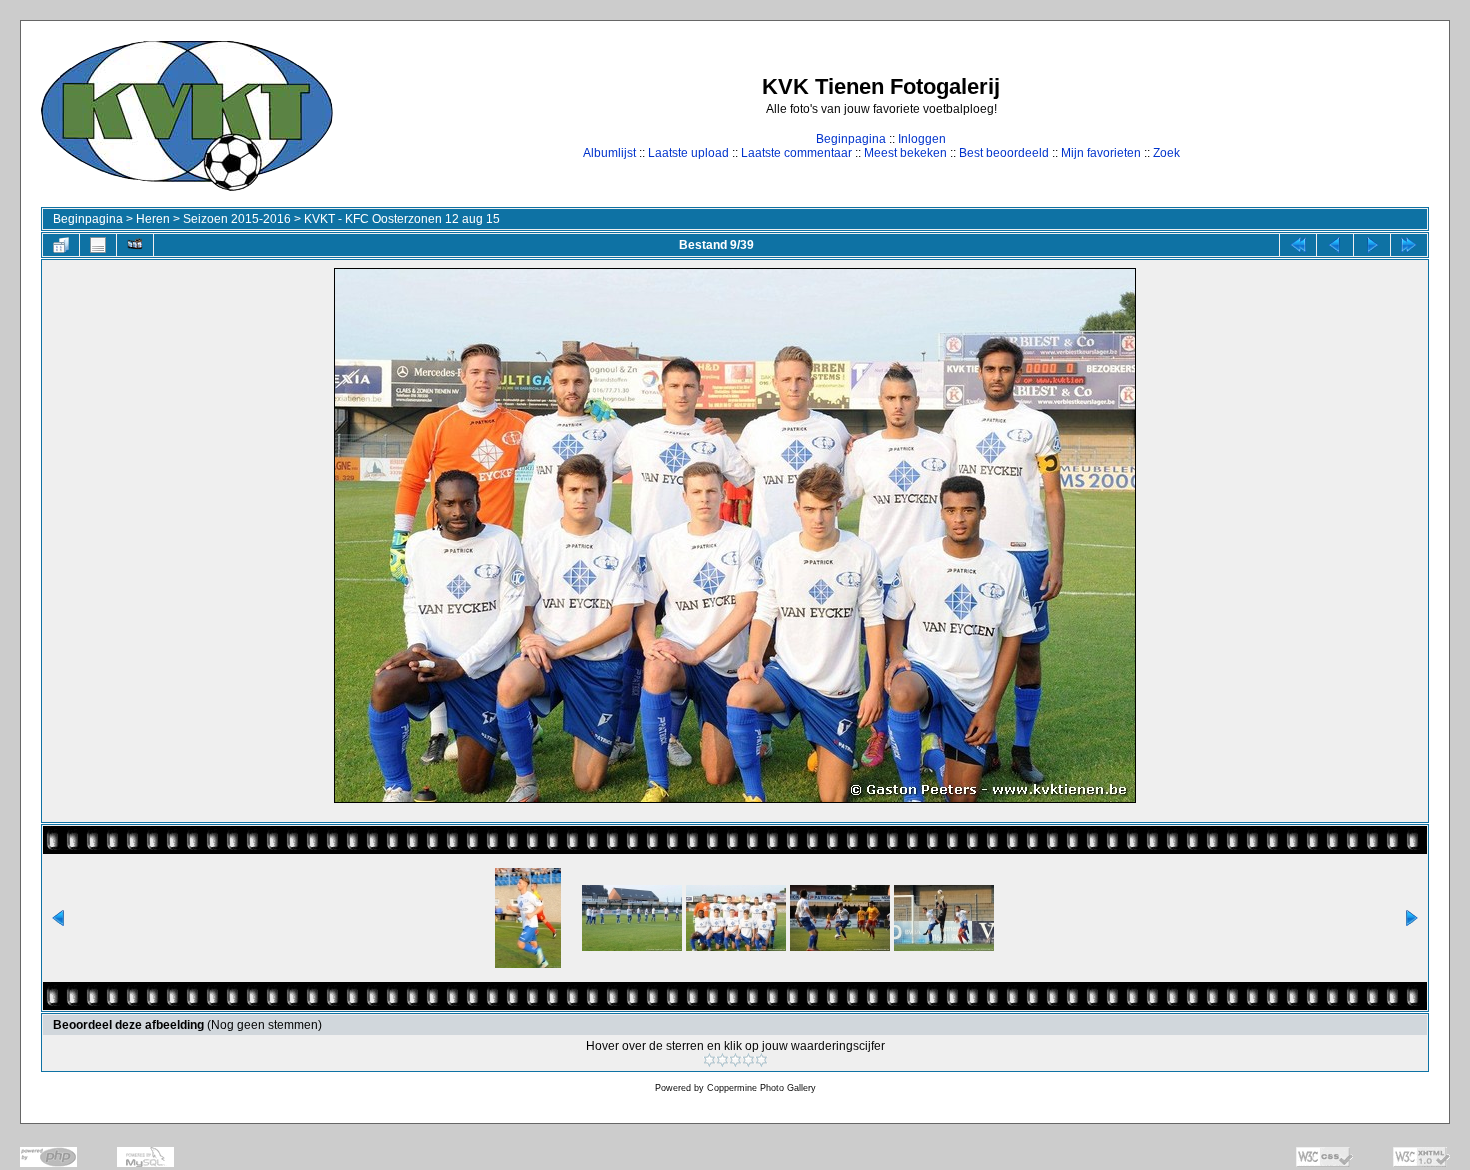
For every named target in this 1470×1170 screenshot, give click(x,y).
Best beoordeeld (1004, 153)
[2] (722, 1060)
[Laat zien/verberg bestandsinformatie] (98, 245)
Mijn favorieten (1101, 153)
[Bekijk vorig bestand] (1335, 245)
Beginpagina (851, 139)
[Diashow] (135, 245)
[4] (748, 1060)
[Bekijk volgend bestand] (1372, 245)
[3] (735, 1060)
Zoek (1166, 153)
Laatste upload (688, 153)
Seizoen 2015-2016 (237, 219)
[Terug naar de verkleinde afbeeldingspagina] (61, 245)
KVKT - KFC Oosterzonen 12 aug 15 (402, 219)
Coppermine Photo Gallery (761, 1088)
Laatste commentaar (796, 153)
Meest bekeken (905, 153)
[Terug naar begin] (1298, 245)
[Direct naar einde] (1409, 245)
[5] (761, 1060)
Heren (153, 219)
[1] (709, 1060)
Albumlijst (609, 153)
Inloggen (922, 139)
